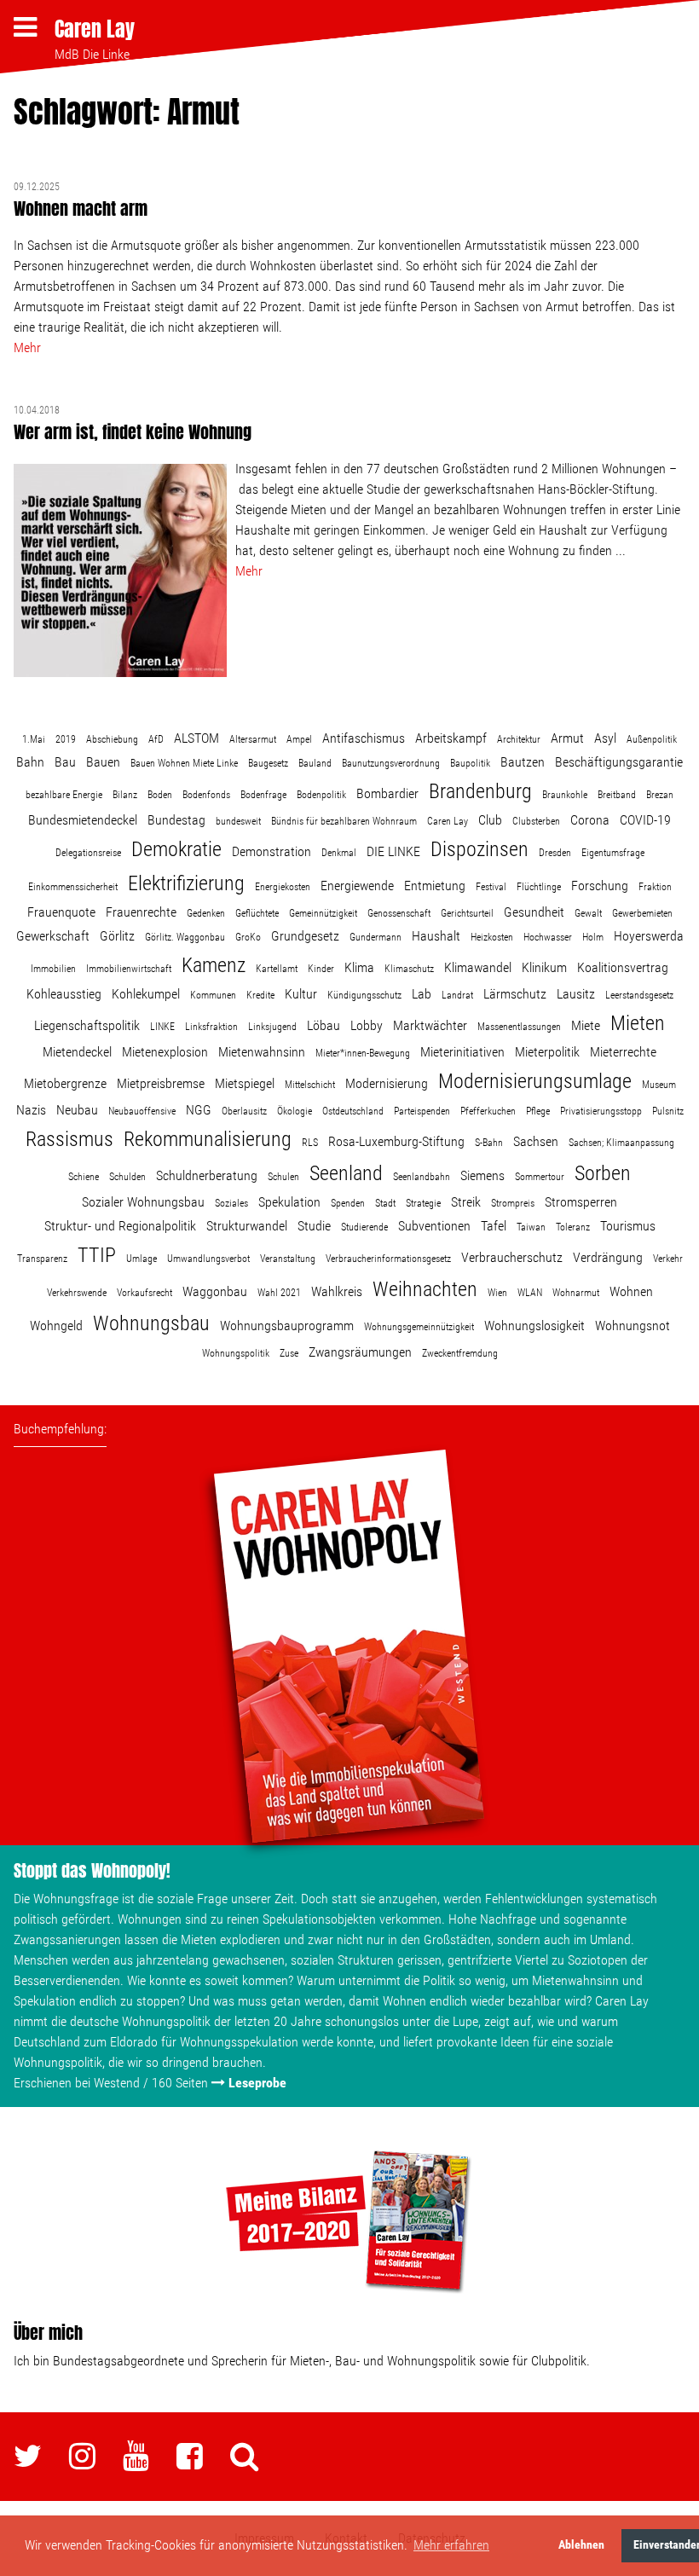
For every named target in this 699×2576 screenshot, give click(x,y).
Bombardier (387, 793)
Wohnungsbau (151, 1323)
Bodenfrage (263, 795)
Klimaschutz (409, 969)
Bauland (315, 763)
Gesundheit (534, 912)
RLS (310, 1143)
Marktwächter (430, 1025)
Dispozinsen (479, 849)
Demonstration (272, 851)
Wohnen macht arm (81, 208)
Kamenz (214, 965)
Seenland (346, 1173)
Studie (314, 1226)
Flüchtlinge (539, 887)
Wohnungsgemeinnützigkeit (419, 1327)
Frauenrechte (141, 912)
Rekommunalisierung (208, 1139)
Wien (497, 1293)
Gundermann (375, 937)
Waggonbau (215, 1291)
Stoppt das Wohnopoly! (92, 1870)
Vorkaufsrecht (144, 1293)
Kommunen (213, 995)
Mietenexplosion (165, 1052)
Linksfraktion (211, 1027)
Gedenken (206, 913)
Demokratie (176, 849)
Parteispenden (422, 1111)
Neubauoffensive (142, 1111)
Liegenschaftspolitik (87, 1025)
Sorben (603, 1173)
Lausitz (576, 994)
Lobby (367, 1025)
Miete (586, 1025)
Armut (567, 738)
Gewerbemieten (642, 913)
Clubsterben (536, 821)
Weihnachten (425, 1289)
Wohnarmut (576, 1293)
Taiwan (531, 1227)
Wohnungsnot (633, 1326)
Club (490, 820)
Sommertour (540, 1177)
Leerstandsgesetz (639, 995)
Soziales (231, 1203)
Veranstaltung (288, 1259)
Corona (590, 820)
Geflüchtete (257, 913)
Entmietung (435, 886)
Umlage (142, 1259)
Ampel (299, 739)
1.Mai (34, 739)
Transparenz (42, 1259)
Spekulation (289, 1202)
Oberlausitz (244, 1111)
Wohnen (631, 1291)
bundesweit (238, 821)
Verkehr (668, 1259)
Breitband (617, 795)
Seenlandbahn (422, 1177)
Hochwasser (548, 937)
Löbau (324, 1025)
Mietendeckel (77, 1052)
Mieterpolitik (547, 1052)
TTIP (97, 1255)
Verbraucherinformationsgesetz (388, 1259)
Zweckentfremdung (460, 1353)
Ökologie (295, 1111)
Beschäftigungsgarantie (619, 762)
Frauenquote (61, 912)
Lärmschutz (515, 994)
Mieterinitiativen (462, 1052)
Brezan (660, 795)
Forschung (600, 886)
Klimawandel (478, 967)
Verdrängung (608, 1257)
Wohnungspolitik (236, 1353)
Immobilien (53, 969)
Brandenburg (480, 791)
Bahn (30, 762)
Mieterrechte (623, 1052)
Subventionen (434, 1226)
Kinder (321, 969)
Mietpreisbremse (161, 1083)
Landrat (457, 995)
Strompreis (513, 1203)
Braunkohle (565, 795)
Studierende (364, 1227)
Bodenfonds (206, 795)
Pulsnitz (668, 1111)
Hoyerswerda (649, 936)
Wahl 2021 (279, 1293)
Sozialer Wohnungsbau (143, 1202)
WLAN (530, 1293)
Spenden (348, 1203)
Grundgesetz (305, 936)
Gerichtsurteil (467, 913)
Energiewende (357, 886)
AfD (156, 739)
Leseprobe (257, 2083)
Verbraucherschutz (512, 1257)
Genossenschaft (399, 913)
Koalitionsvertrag (623, 967)
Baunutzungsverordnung (391, 763)
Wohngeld (56, 1326)
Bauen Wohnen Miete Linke (184, 763)
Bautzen (523, 762)
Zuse (289, 1353)
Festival (491, 887)
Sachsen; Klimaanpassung (621, 1143)
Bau (65, 762)
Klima (359, 967)
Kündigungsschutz (364, 995)
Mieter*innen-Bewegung (363, 1053)
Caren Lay (95, 29)
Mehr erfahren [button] (451, 2545)
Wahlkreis (337, 1291)
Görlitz (117, 936)
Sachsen (536, 1141)
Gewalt (588, 913)
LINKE (162, 1027)
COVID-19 (645, 820)
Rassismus (69, 1139)
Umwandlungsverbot (208, 1259)
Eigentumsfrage (613, 853)
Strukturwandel (247, 1226)
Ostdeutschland (353, 1111)
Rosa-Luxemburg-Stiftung (396, 1141)
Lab (422, 994)
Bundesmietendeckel (83, 820)
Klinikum (544, 967)
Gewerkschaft (53, 936)
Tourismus (628, 1226)
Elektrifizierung (186, 883)
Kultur (301, 994)
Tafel (494, 1226)
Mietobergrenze (65, 1083)
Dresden (555, 853)
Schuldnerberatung (207, 1175)
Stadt (385, 1203)
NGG (199, 1110)
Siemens (482, 1175)
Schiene (84, 1177)
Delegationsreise (88, 853)
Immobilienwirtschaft (129, 969)
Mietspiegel (245, 1083)
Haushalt (436, 936)
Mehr (27, 347)
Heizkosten (492, 937)
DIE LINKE (393, 851)
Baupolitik (470, 763)
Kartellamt (277, 969)
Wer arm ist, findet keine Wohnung (133, 432)
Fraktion (655, 887)
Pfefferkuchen (488, 1111)
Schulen (283, 1177)
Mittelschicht (310, 1085)
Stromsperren (581, 1202)
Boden (160, 795)
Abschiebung (112, 739)
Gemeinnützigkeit (323, 913)
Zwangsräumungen (360, 1352)
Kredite (260, 995)
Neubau (77, 1110)
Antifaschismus (364, 738)
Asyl (605, 738)
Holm (593, 937)
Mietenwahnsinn (262, 1052)
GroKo (248, 937)
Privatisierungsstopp (601, 1111)
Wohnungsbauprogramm (287, 1326)
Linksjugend (272, 1027)
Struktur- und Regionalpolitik (120, 1226)
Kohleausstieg (64, 994)
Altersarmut (253, 739)
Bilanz (125, 795)
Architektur (519, 739)
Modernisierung (387, 1083)
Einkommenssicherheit (73, 887)
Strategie (423, 1203)
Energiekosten (283, 887)
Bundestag (176, 820)
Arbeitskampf (451, 738)
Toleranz (573, 1227)
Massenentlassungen (519, 1027)
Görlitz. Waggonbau (185, 937)
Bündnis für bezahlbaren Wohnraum (344, 821)
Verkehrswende (77, 1293)
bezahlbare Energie (64, 795)
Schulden (127, 1177)
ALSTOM (196, 738)
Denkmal (339, 853)
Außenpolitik (652, 739)
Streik (466, 1202)
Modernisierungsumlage (535, 1081)
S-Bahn (489, 1143)
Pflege (538, 1111)
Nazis (31, 1110)
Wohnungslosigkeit (534, 1326)
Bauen (103, 762)
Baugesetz (268, 763)
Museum (659, 1085)
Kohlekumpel (146, 994)
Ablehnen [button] (581, 2545)
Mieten (638, 1023)
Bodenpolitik (321, 795)
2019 (66, 739)
